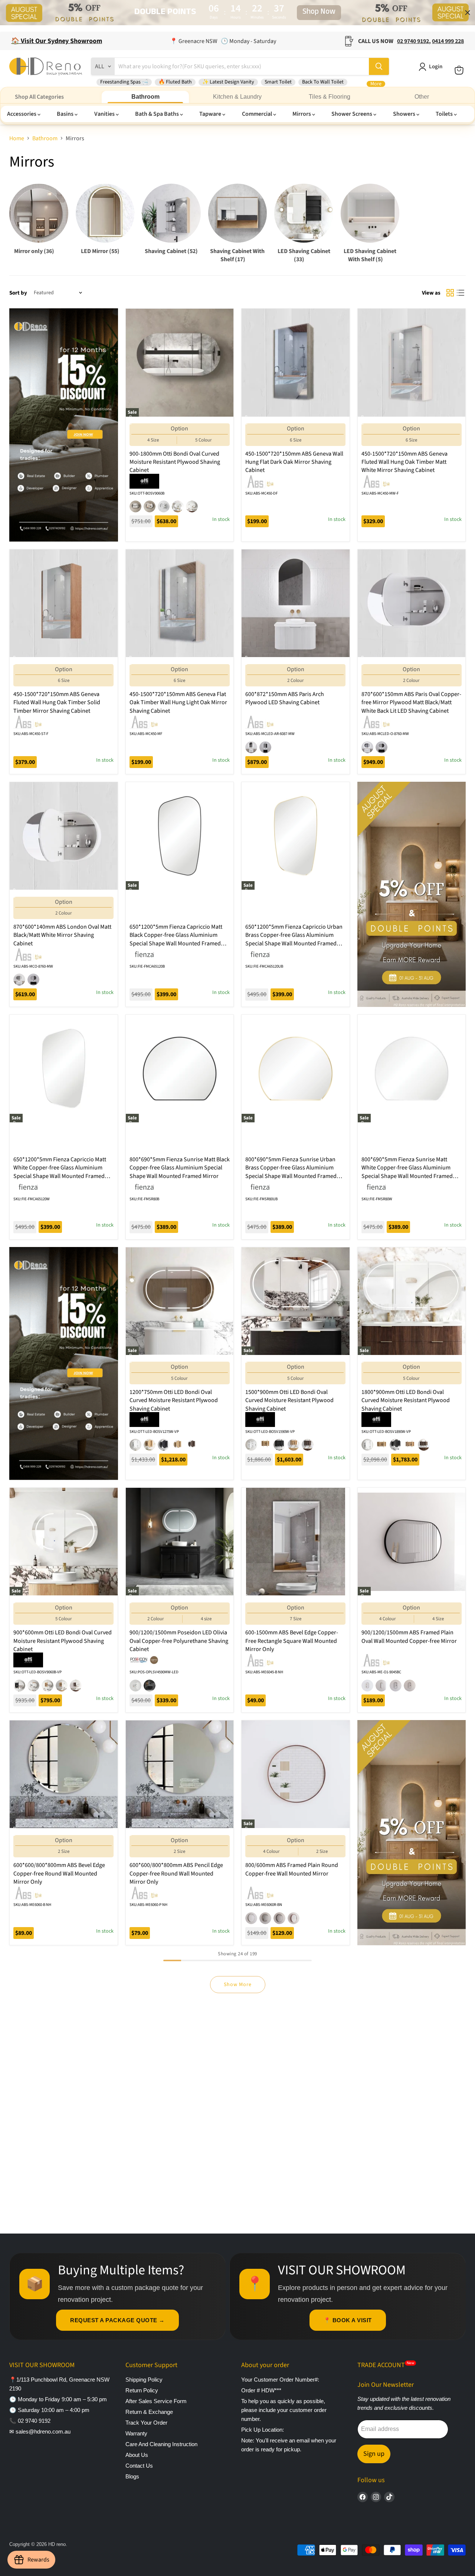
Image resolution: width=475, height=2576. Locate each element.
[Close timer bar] (468, 13)
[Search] (379, 66)
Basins (66, 114)
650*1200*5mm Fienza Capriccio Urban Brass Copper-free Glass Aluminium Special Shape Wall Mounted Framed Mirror (294, 939)
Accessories (22, 114)
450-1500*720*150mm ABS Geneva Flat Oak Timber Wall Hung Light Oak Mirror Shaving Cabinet (178, 703)
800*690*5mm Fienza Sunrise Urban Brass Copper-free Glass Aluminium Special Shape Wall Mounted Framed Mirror (291, 1172)
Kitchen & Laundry (237, 97)
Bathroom (145, 97)
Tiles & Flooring (330, 97)
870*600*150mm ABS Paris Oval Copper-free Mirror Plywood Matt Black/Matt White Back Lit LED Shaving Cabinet (411, 703)
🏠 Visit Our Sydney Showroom (57, 41)
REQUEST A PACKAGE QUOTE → (117, 2320)
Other (422, 97)
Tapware (211, 114)
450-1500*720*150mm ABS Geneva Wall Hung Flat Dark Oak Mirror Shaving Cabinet (294, 462)
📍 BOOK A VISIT (348, 2320)
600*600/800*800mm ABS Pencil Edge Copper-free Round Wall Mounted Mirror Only (176, 1873)
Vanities (105, 114)
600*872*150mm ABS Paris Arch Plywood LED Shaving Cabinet (285, 698)
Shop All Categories (39, 97)
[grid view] (450, 293)
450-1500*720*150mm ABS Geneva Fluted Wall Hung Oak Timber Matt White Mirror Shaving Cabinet (404, 462)
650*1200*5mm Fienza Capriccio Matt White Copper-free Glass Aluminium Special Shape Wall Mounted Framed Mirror (60, 1172)
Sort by (18, 293)
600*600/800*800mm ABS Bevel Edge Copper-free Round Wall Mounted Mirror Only (59, 1873)
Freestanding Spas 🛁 (124, 82)
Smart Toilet (278, 82)
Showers (405, 114)
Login (436, 67)
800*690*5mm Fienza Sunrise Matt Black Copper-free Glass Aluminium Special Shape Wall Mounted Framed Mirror (180, 1168)
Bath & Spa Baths (158, 114)
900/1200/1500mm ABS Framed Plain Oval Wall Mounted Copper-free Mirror (409, 1637)
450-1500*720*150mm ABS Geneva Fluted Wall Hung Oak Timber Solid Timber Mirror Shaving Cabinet (57, 703)
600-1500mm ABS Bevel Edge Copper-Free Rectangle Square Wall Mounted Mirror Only (292, 1641)
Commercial (258, 114)
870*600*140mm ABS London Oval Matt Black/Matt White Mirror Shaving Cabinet (62, 935)
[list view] (461, 293)
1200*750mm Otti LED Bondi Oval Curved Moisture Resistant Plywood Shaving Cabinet (174, 1400)
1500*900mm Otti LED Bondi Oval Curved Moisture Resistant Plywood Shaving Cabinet (289, 1400)
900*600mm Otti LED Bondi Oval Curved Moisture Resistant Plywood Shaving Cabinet (63, 1641)
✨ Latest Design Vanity (228, 82)
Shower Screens (352, 114)
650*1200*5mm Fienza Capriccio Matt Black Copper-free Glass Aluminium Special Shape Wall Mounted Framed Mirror (176, 939)
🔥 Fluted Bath (175, 82)
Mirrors (302, 114)
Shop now (319, 13)
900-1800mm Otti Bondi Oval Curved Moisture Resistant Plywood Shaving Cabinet (175, 462)
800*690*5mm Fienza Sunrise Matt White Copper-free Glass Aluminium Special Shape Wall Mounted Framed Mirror (407, 1172)
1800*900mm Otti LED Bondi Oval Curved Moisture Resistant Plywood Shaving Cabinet (406, 1400)
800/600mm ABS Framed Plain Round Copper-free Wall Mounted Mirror (292, 1869)
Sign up (374, 2454)
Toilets (445, 114)
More (376, 84)
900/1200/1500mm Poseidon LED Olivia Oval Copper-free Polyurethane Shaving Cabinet (179, 1641)
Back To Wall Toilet (323, 82)
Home (17, 138)
